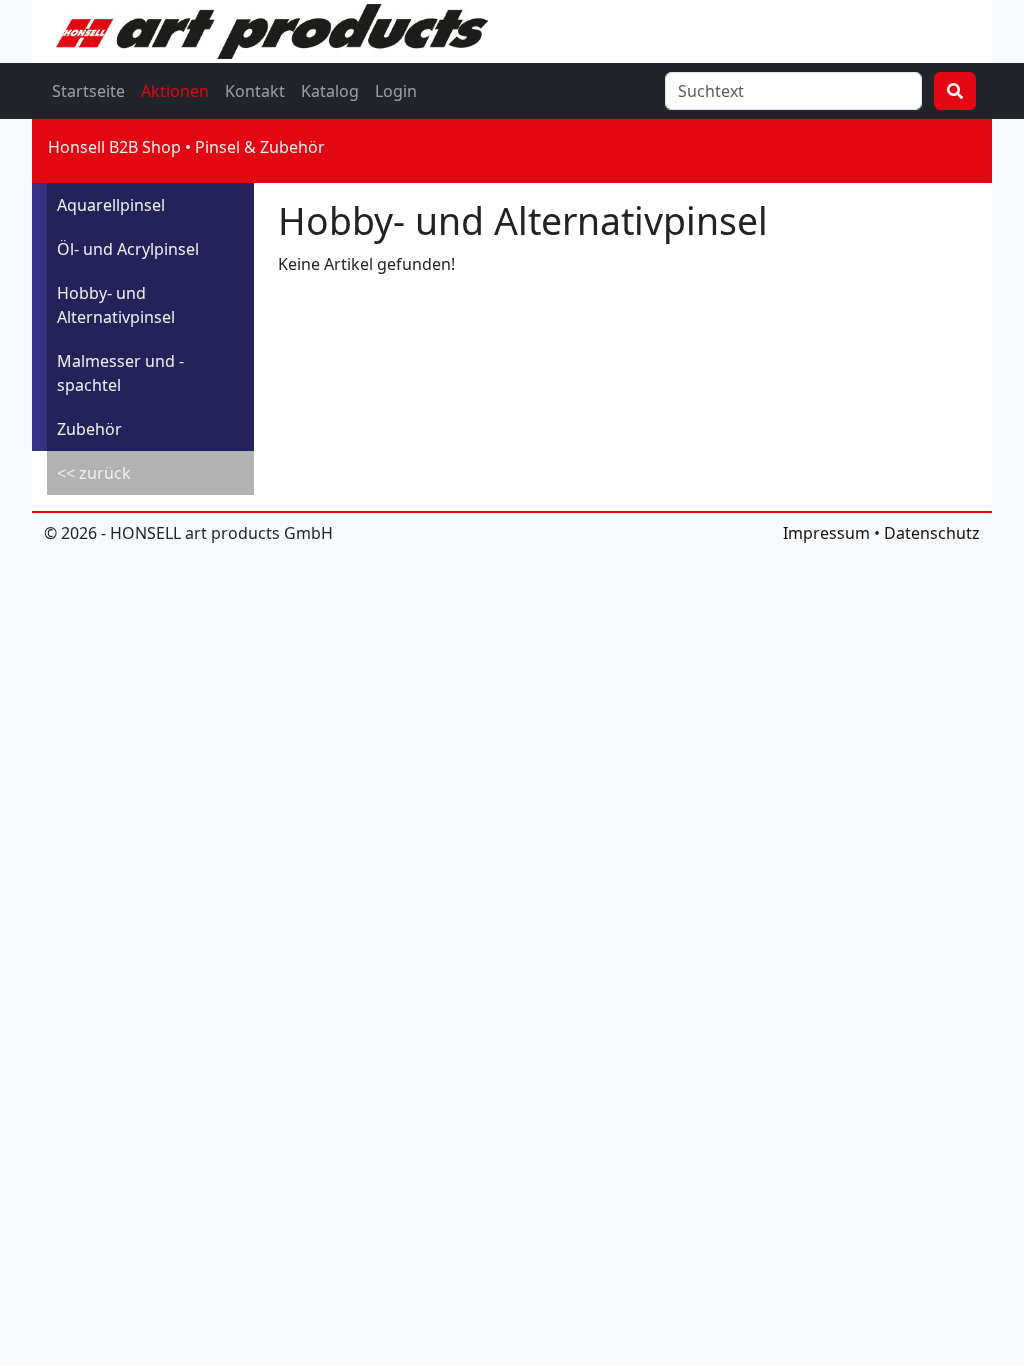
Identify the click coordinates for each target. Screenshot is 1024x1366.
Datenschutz (932, 533)
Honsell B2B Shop (114, 147)
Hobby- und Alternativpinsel (116, 305)
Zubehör (89, 429)
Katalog (330, 91)
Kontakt (255, 91)
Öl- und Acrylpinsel (128, 249)
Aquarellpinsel (111, 205)
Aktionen (175, 91)
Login (396, 91)
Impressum (826, 533)
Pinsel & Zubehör (260, 147)
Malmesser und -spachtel (120, 373)
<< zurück (94, 473)
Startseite (88, 91)
